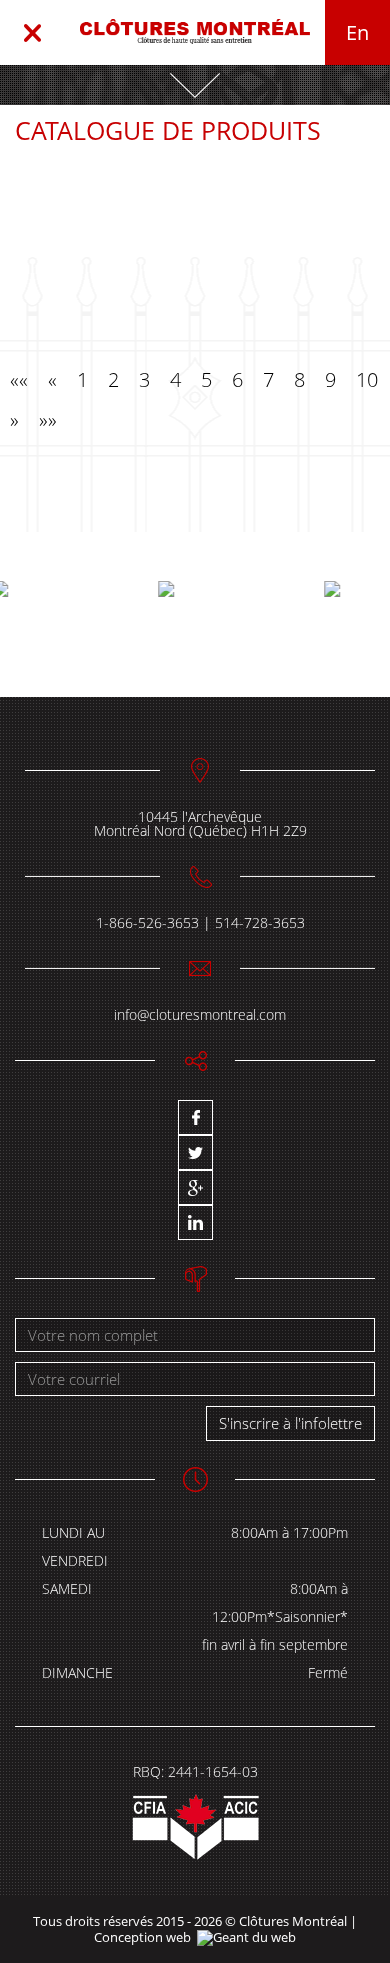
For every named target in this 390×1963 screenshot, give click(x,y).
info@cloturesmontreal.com (200, 1014)
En (357, 32)
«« (19, 379)
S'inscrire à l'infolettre (290, 1423)
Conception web (142, 1937)
